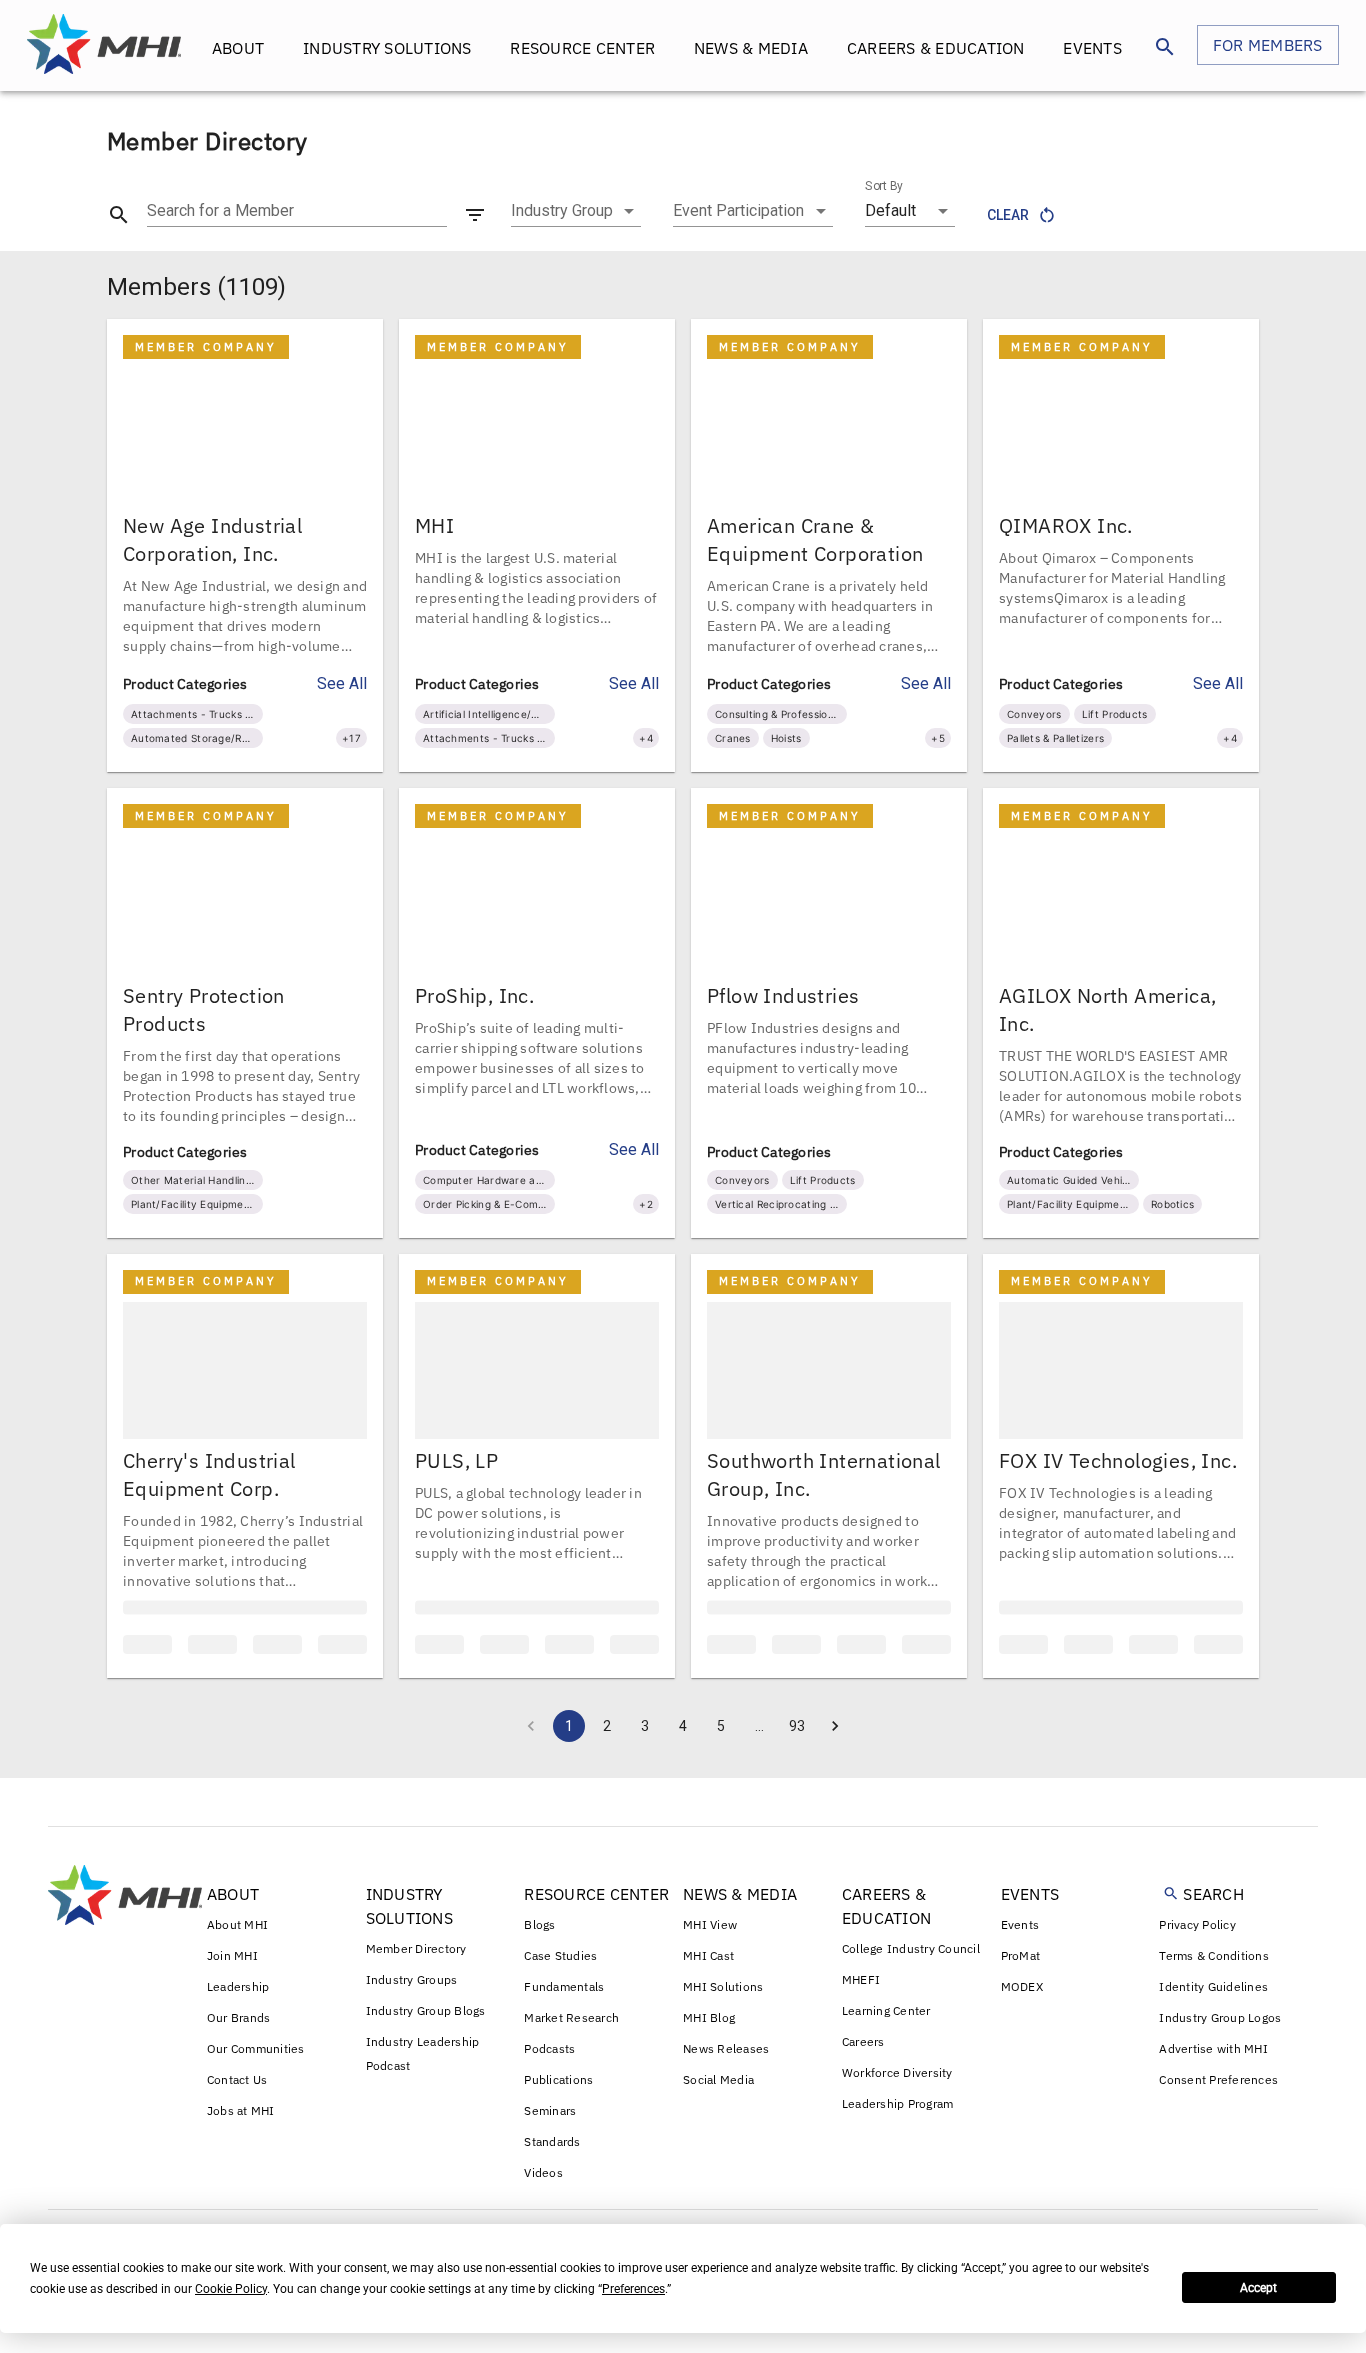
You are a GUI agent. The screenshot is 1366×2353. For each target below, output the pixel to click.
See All (342, 683)
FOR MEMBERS (1268, 45)
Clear (1008, 215)
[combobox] (576, 211)
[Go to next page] (835, 1755)
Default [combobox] (890, 210)
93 (797, 1755)
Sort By (884, 186)
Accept (1258, 2288)
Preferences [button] (633, 2289)
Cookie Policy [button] (231, 2289)
